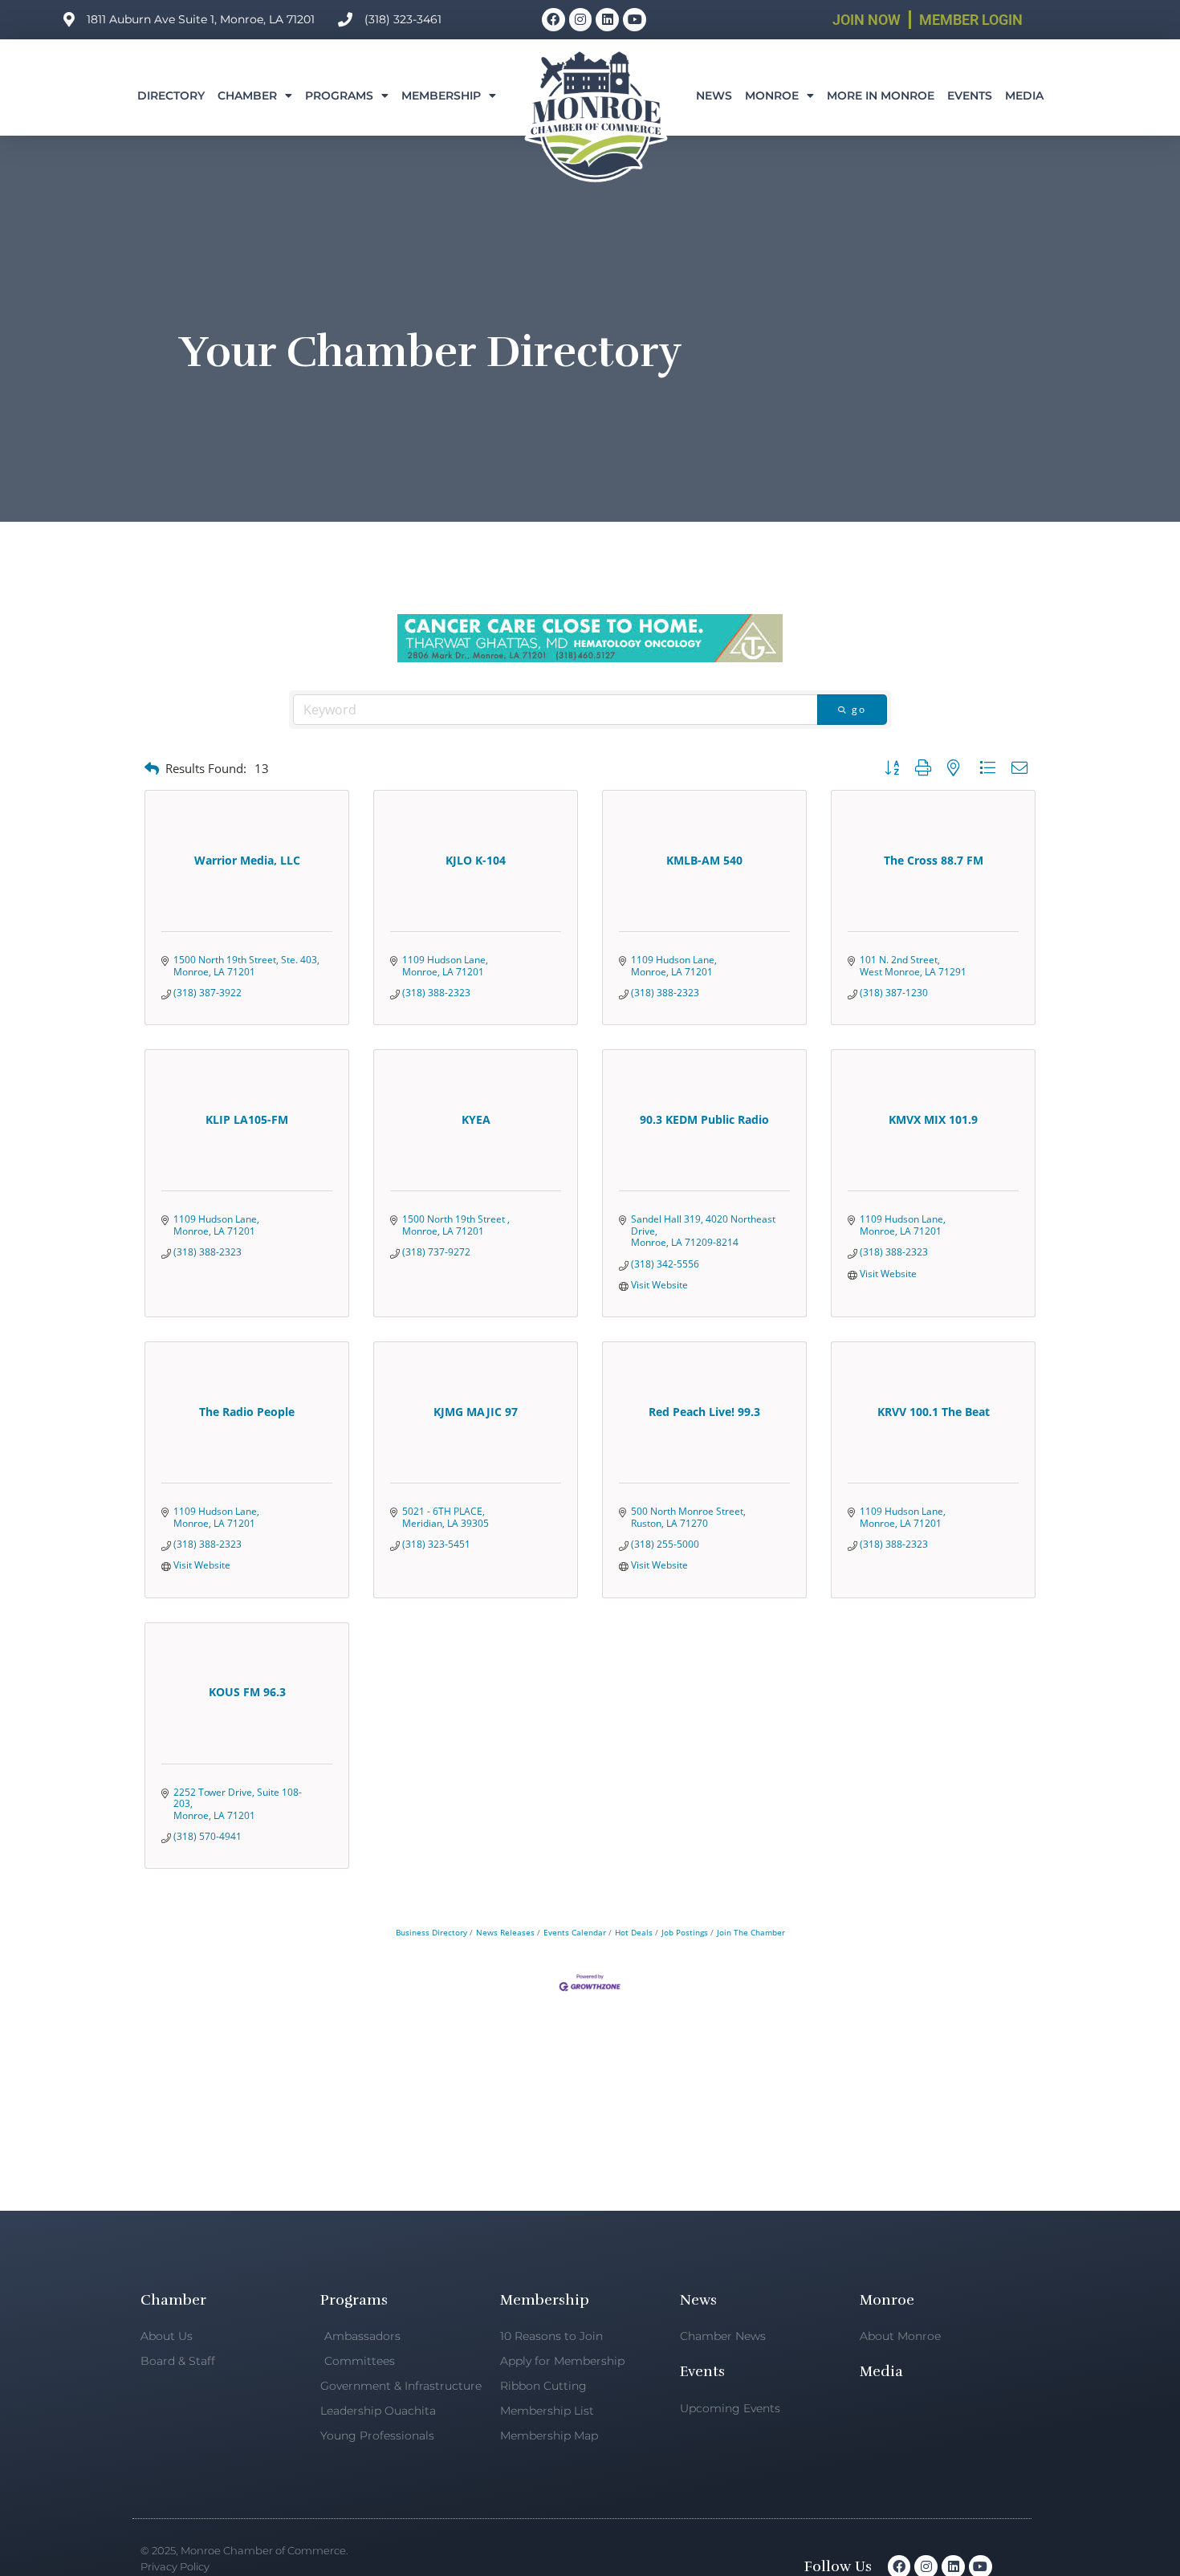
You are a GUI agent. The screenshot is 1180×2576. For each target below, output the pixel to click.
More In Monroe (881, 96)
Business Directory (431, 1932)
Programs (339, 96)
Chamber (247, 96)
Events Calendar (575, 1932)
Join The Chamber (751, 1932)
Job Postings (685, 1932)
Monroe (772, 96)
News (714, 96)
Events (970, 96)
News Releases (505, 1932)
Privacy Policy (175, 2566)
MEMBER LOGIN (971, 20)
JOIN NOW (867, 20)
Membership (441, 96)
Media (1024, 96)
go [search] (859, 709)
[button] (152, 769)
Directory (171, 96)
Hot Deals (634, 1932)
